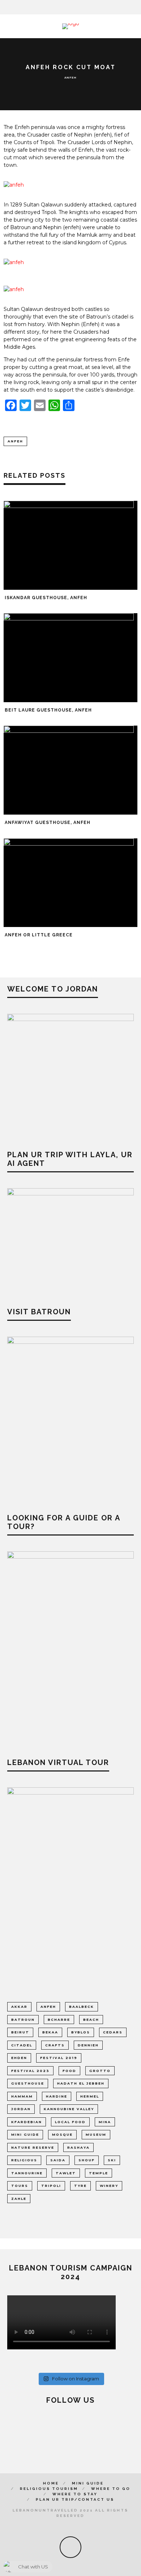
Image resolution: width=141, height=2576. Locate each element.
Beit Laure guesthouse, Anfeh (48, 710)
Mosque (62, 2134)
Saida (58, 2160)
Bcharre (59, 2020)
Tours (20, 2186)
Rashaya (78, 2147)
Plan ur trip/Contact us (75, 2499)
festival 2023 (30, 2071)
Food (69, 2071)
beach (91, 2020)
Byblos (81, 2032)
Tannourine (27, 2173)
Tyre (80, 2186)
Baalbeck (82, 2007)
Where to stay (75, 2494)
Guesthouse (28, 2083)
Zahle (19, 2199)
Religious (24, 2160)
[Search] (136, 7)
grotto (100, 2071)
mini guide (25, 2134)
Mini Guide (88, 2483)
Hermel (90, 2096)
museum (96, 2134)
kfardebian (27, 2122)
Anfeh (70, 77)
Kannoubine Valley (69, 2109)
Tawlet (66, 2173)
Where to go (111, 2489)
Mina (105, 2122)
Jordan (21, 2109)
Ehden (19, 2058)
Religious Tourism (49, 2489)
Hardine (57, 2096)
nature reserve (33, 2147)
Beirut (20, 2032)
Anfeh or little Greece (39, 935)
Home (51, 2483)
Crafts (55, 2045)
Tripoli (51, 2186)
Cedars (113, 2032)
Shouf (87, 2160)
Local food (70, 2122)
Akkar (19, 2007)
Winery (109, 2186)
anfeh (15, 441)
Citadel (22, 2045)
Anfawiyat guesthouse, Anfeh (48, 823)
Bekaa (50, 2032)
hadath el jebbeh (81, 2083)
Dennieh (88, 2045)
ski (112, 2160)
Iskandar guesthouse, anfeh (46, 598)
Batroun (23, 2020)
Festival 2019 (59, 2058)
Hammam (22, 2096)
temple (99, 2173)
